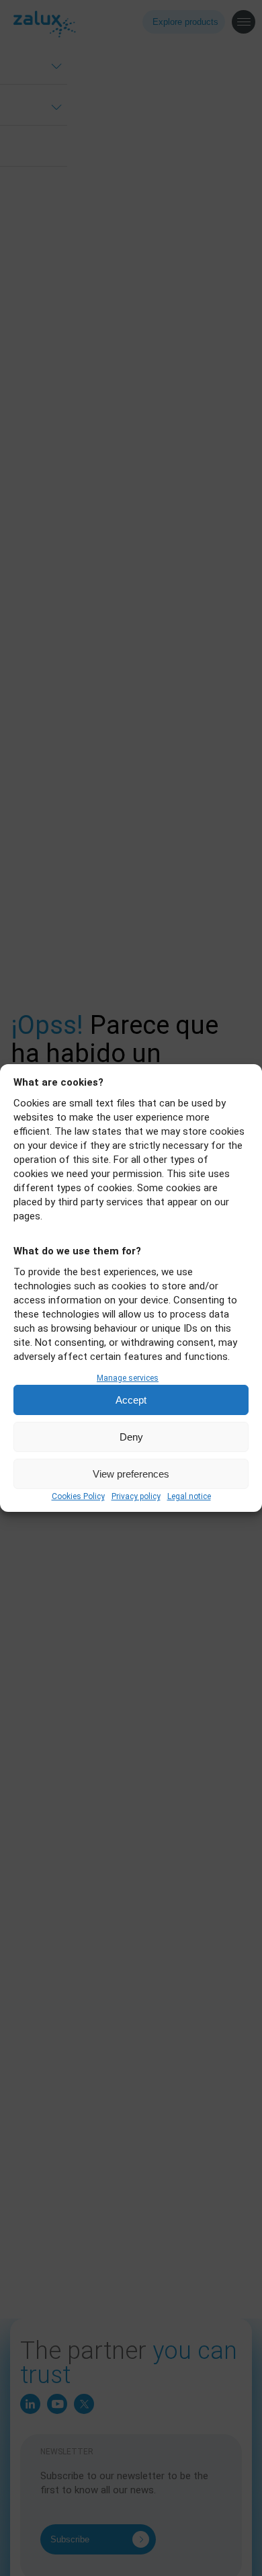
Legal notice (189, 1496)
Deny (131, 1437)
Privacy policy (136, 1496)
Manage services (128, 1378)
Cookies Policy (78, 1496)
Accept (131, 1400)
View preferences (131, 1474)
